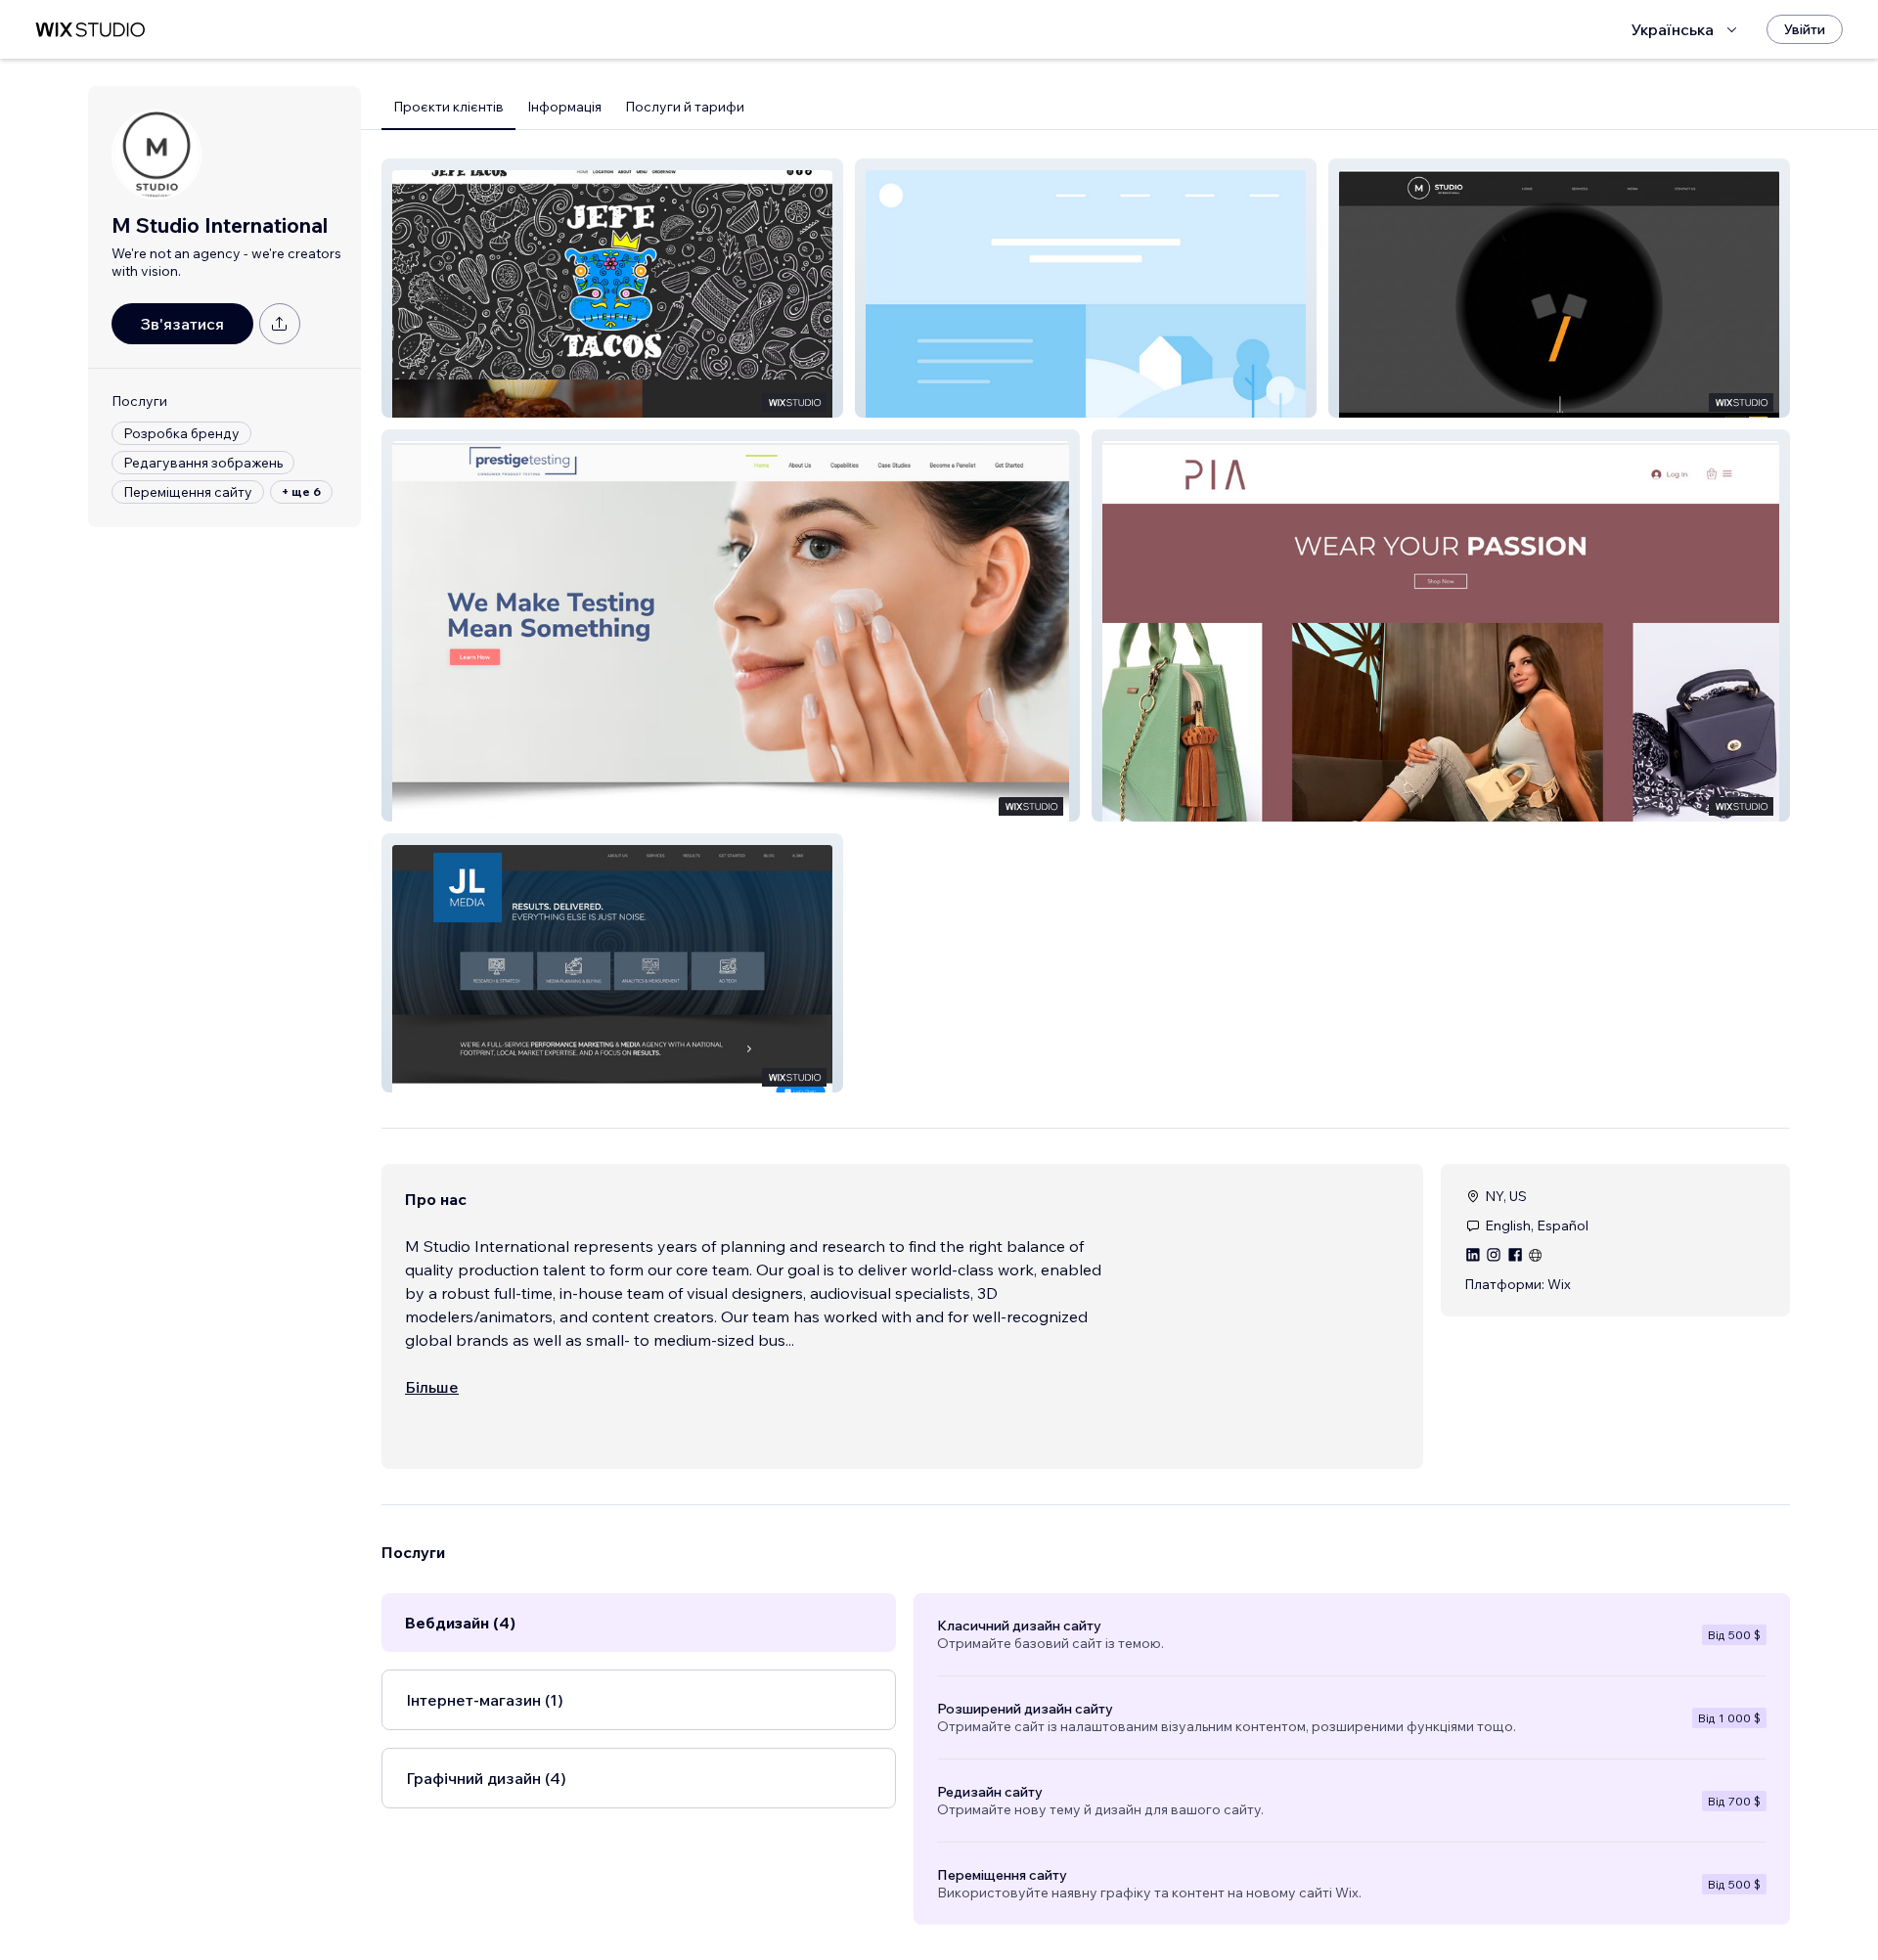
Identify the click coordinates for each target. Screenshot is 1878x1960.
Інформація (564, 107)
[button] (612, 288)
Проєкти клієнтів (448, 107)
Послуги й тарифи (685, 107)
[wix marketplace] (90, 30)
